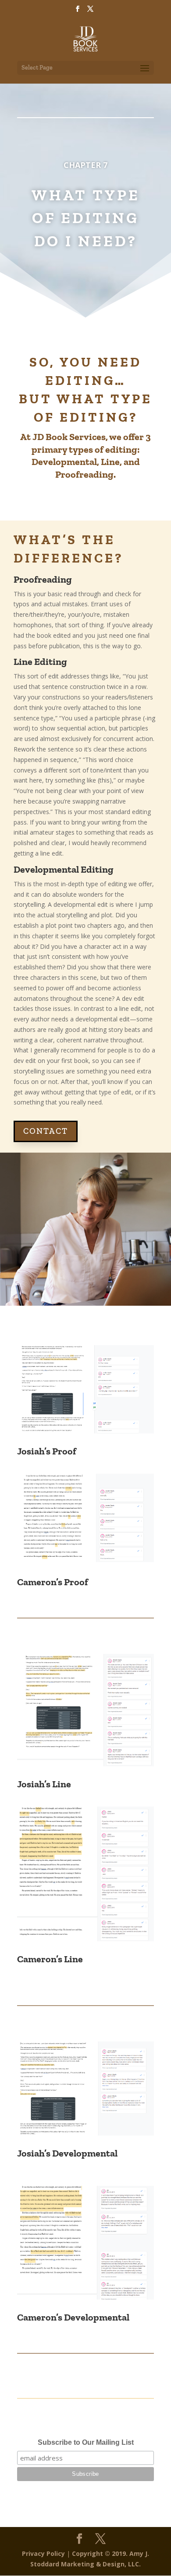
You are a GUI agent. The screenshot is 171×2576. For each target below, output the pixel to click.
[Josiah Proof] (85, 1431)
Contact (46, 1131)
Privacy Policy (43, 2553)
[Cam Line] (85, 1939)
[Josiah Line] (85, 1764)
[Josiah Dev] (85, 2133)
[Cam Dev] (85, 2297)
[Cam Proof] (85, 1560)
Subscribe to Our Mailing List (86, 2442)
